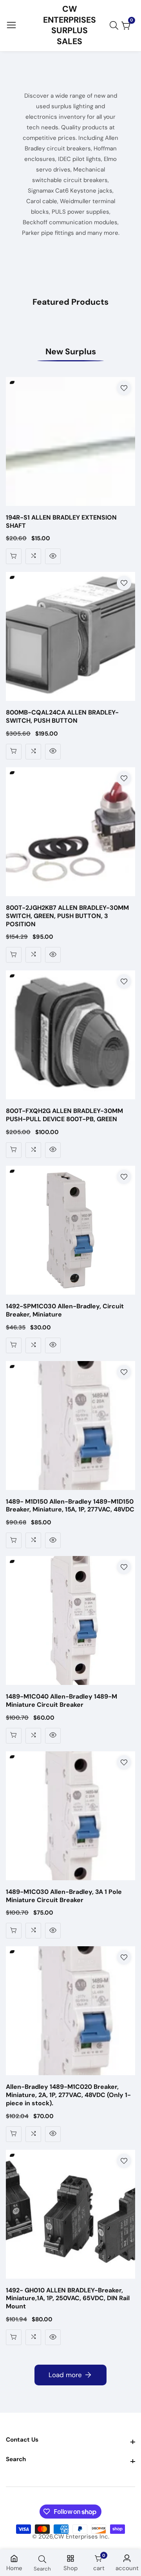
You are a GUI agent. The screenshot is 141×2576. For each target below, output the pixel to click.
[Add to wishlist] (124, 388)
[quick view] (53, 556)
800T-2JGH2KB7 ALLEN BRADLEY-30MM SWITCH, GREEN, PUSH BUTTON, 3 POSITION (67, 916)
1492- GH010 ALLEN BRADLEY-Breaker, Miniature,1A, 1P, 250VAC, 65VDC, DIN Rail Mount (68, 2299)
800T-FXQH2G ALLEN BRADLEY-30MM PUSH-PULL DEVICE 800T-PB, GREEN (64, 1115)
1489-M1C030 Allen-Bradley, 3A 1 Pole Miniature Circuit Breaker (64, 1896)
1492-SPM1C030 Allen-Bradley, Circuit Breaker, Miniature (65, 1310)
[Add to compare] (33, 556)
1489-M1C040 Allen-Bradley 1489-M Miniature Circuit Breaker (61, 1701)
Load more (65, 2375)
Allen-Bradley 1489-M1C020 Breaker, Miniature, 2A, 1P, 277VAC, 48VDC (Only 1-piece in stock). (68, 2095)
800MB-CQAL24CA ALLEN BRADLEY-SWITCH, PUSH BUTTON (62, 717)
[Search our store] (116, 25)
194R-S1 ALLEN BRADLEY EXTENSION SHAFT (61, 522)
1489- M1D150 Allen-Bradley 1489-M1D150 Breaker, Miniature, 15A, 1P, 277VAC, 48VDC (70, 1506)
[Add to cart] (14, 556)
